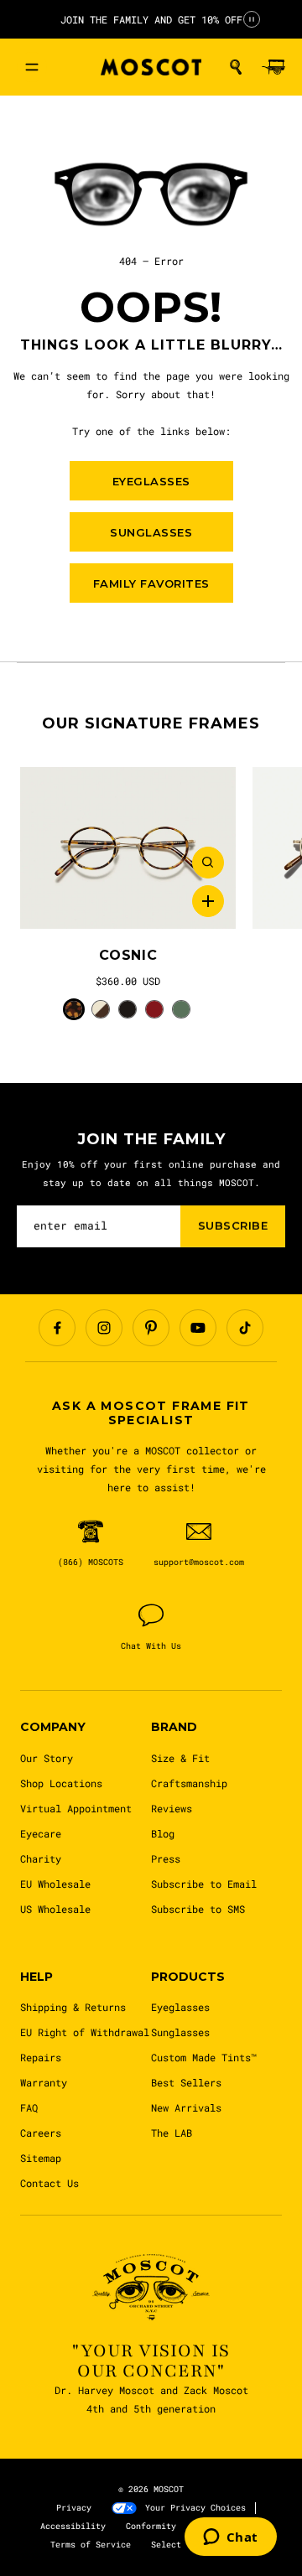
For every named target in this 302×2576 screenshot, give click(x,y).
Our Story (47, 1758)
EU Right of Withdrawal (85, 2032)
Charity (41, 1858)
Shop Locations (61, 1783)
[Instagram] (104, 1328)
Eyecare (41, 1833)
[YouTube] (198, 1328)
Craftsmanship (189, 1783)
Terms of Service (91, 2545)
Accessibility (73, 2526)
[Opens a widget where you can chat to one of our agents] (231, 2538)
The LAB (172, 2133)
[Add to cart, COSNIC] (208, 901)
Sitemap (41, 2158)
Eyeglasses (180, 2007)
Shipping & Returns (73, 2007)
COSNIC (128, 955)
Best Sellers (186, 2082)
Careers (41, 2133)
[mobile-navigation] (32, 67)
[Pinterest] (151, 1328)
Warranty (44, 2082)
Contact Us (49, 2183)
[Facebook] (57, 1328)
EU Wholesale (55, 1884)
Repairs (41, 2057)
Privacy (74, 2508)
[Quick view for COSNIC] (208, 863)
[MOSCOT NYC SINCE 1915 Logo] (151, 67)
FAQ (29, 2107)
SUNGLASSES (151, 532)
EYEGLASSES (151, 481)
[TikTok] (245, 1328)
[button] (236, 67)
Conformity (151, 2526)
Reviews (172, 1808)
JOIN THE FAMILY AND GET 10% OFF (151, 19)
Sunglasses (180, 2032)
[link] (128, 848)
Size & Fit (180, 1758)
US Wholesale (55, 1909)
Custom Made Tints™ (204, 2057)
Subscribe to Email (204, 1884)
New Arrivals (186, 2107)
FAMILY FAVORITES (151, 583)
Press (166, 1858)
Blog (163, 1833)
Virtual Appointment (76, 1808)
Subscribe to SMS (198, 1909)
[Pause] (252, 19)
